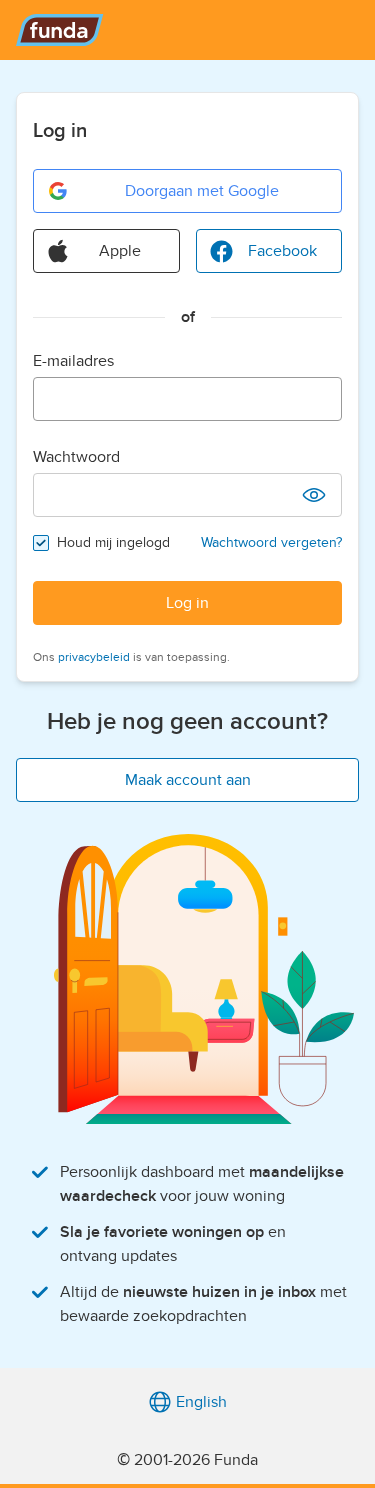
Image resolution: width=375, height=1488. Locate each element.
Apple (120, 251)
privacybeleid (94, 657)
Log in (187, 603)
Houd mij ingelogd (113, 542)
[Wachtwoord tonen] (314, 495)
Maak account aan (188, 780)
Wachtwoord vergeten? (271, 542)
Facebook (282, 251)
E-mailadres (73, 361)
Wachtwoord (76, 457)
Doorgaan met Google (202, 191)
